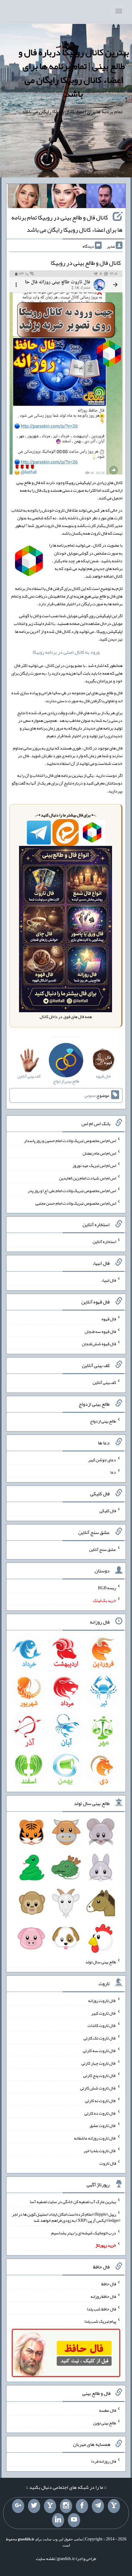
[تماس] (50, 2506)
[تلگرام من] (98, 2506)
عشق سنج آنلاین (103, 1549)
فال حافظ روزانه (103, 2296)
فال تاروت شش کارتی (98, 2088)
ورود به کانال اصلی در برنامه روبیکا (66, 652)
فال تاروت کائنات (102, 2025)
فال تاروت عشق (103, 2125)
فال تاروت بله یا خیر (100, 2151)
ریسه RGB (107, 1588)
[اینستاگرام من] (66, 2506)
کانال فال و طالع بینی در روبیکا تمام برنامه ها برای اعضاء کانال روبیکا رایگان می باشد (67, 223)
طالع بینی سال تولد (101, 1962)
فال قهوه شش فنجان (99, 1344)
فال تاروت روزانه (102, 2001)
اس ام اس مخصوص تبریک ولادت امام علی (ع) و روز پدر (72, 1191)
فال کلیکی (108, 1511)
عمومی (90, 1095)
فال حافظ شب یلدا (101, 2309)
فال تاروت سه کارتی (99, 2051)
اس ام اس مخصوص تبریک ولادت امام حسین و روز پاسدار (70, 1141)
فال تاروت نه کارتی (101, 2101)
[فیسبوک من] (82, 2506)
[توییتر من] (34, 2506)
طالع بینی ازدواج (103, 1421)
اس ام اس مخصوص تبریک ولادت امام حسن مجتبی (76, 1203)
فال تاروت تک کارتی (100, 2038)
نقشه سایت (45, 2559)
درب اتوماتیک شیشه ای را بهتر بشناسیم (84, 2233)
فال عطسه (108, 2410)
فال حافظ (109, 2284)
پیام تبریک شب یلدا (100, 2321)
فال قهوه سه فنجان (100, 1331)
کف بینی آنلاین (104, 1382)
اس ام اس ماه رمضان (99, 1153)
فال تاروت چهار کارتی (99, 2063)
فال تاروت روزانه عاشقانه (95, 2138)
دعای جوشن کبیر (102, 1459)
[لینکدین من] (58, 2520)
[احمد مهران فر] (106, 197)
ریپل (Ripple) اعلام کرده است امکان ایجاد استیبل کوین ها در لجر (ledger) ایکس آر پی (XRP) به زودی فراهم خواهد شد (66, 2217)
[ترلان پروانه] (67, 197)
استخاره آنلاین (104, 1242)
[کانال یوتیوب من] (74, 2520)
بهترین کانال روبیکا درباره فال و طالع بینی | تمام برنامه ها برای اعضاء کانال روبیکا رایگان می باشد (74, 73)
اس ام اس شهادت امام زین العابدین (87, 1178)
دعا (113, 1472)
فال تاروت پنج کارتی (100, 2075)
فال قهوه (109, 1319)
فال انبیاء (109, 1280)
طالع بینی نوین (105, 2423)
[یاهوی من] (114, 2506)
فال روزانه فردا (104, 2461)
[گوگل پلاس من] (18, 2506)
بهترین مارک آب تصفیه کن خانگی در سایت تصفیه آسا (73, 2202)
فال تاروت (108, 2163)
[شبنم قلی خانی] (27, 197)
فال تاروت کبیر (104, 2013)
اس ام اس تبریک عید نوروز (94, 1165)
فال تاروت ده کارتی (100, 2113)
